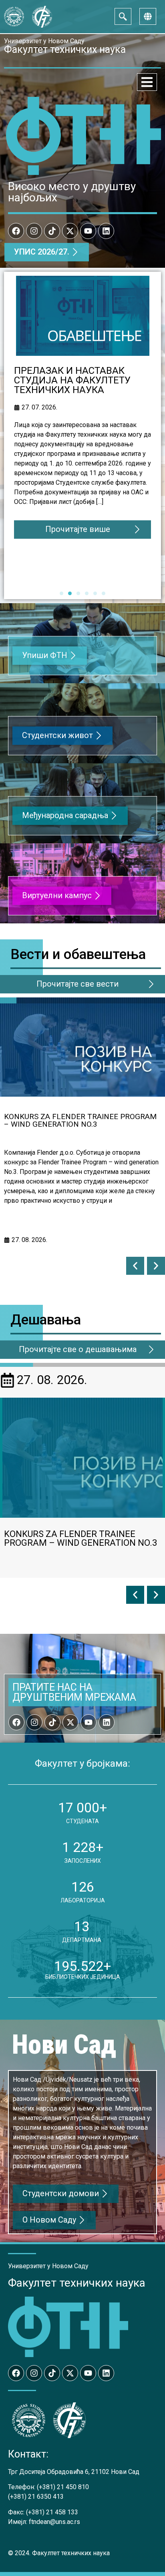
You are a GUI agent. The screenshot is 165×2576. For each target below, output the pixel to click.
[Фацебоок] (16, 231)
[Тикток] (52, 231)
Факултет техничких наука (77, 2283)
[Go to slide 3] (78, 593)
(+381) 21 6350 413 (36, 2497)
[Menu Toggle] (147, 82)
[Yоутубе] (88, 231)
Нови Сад (64, 2045)
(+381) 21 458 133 (52, 2512)
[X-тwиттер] (70, 231)
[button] (135, 1266)
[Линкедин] (106, 231)
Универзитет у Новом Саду (44, 41)
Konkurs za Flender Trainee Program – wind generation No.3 (80, 1120)
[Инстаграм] (34, 231)
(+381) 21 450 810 (63, 2487)
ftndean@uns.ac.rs (54, 2522)
